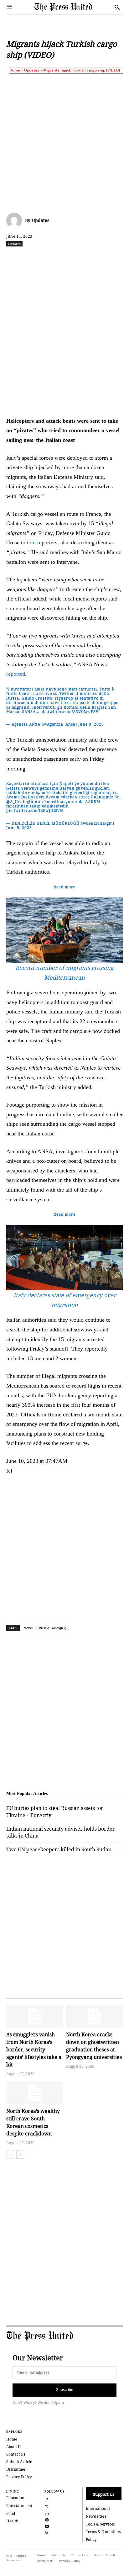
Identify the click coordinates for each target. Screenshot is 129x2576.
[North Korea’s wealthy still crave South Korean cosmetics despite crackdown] (35, 2093)
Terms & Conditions (103, 2532)
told (31, 542)
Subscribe (65, 2390)
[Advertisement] (64, 142)
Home (15, 70)
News (28, 1628)
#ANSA (29, 712)
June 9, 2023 (91, 724)
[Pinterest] (104, 257)
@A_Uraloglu (20, 802)
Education (15, 2498)
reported (16, 674)
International (98, 2508)
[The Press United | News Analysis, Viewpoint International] (73, 7)
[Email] (119, 257)
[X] (47, 257)
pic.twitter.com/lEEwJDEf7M (35, 810)
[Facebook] (32, 257)
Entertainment (19, 2506)
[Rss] (47, 2532)
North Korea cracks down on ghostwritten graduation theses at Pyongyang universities (94, 2046)
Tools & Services (100, 2524)
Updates (32, 70)
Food (11, 2513)
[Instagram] (47, 2519)
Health (12, 2521)
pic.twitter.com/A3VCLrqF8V (70, 712)
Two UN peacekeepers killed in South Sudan (59, 1849)
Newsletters (96, 2516)
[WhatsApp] (75, 257)
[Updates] (16, 220)
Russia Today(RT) (52, 1628)
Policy (91, 2539)
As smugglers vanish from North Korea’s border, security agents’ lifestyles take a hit (34, 2050)
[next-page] (20, 2155)
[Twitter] (47, 2506)
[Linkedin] (90, 257)
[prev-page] (10, 2155)
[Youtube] (47, 2526)
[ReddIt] (61, 257)
